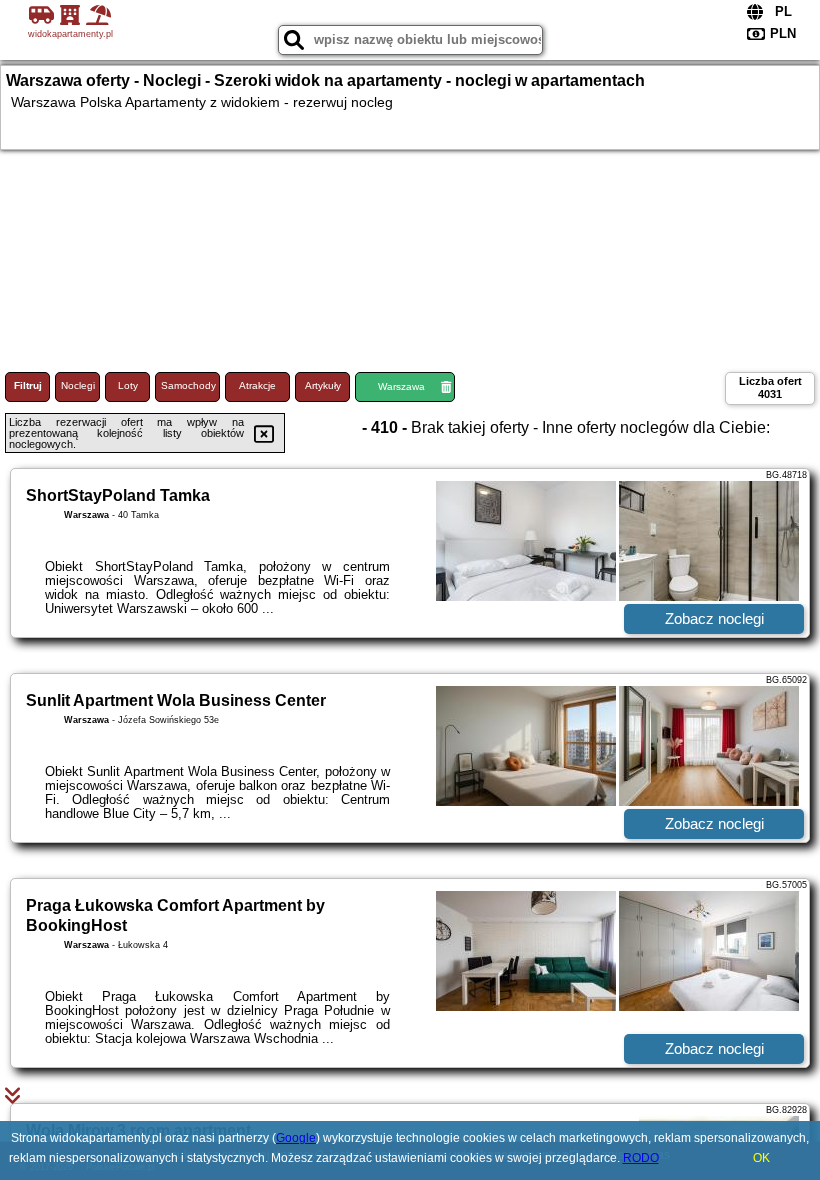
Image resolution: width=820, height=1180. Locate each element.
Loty (128, 385)
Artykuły (323, 385)
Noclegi (78, 385)
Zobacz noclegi (714, 618)
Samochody (188, 385)
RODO (641, 1158)
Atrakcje (257, 385)
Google (296, 1138)
